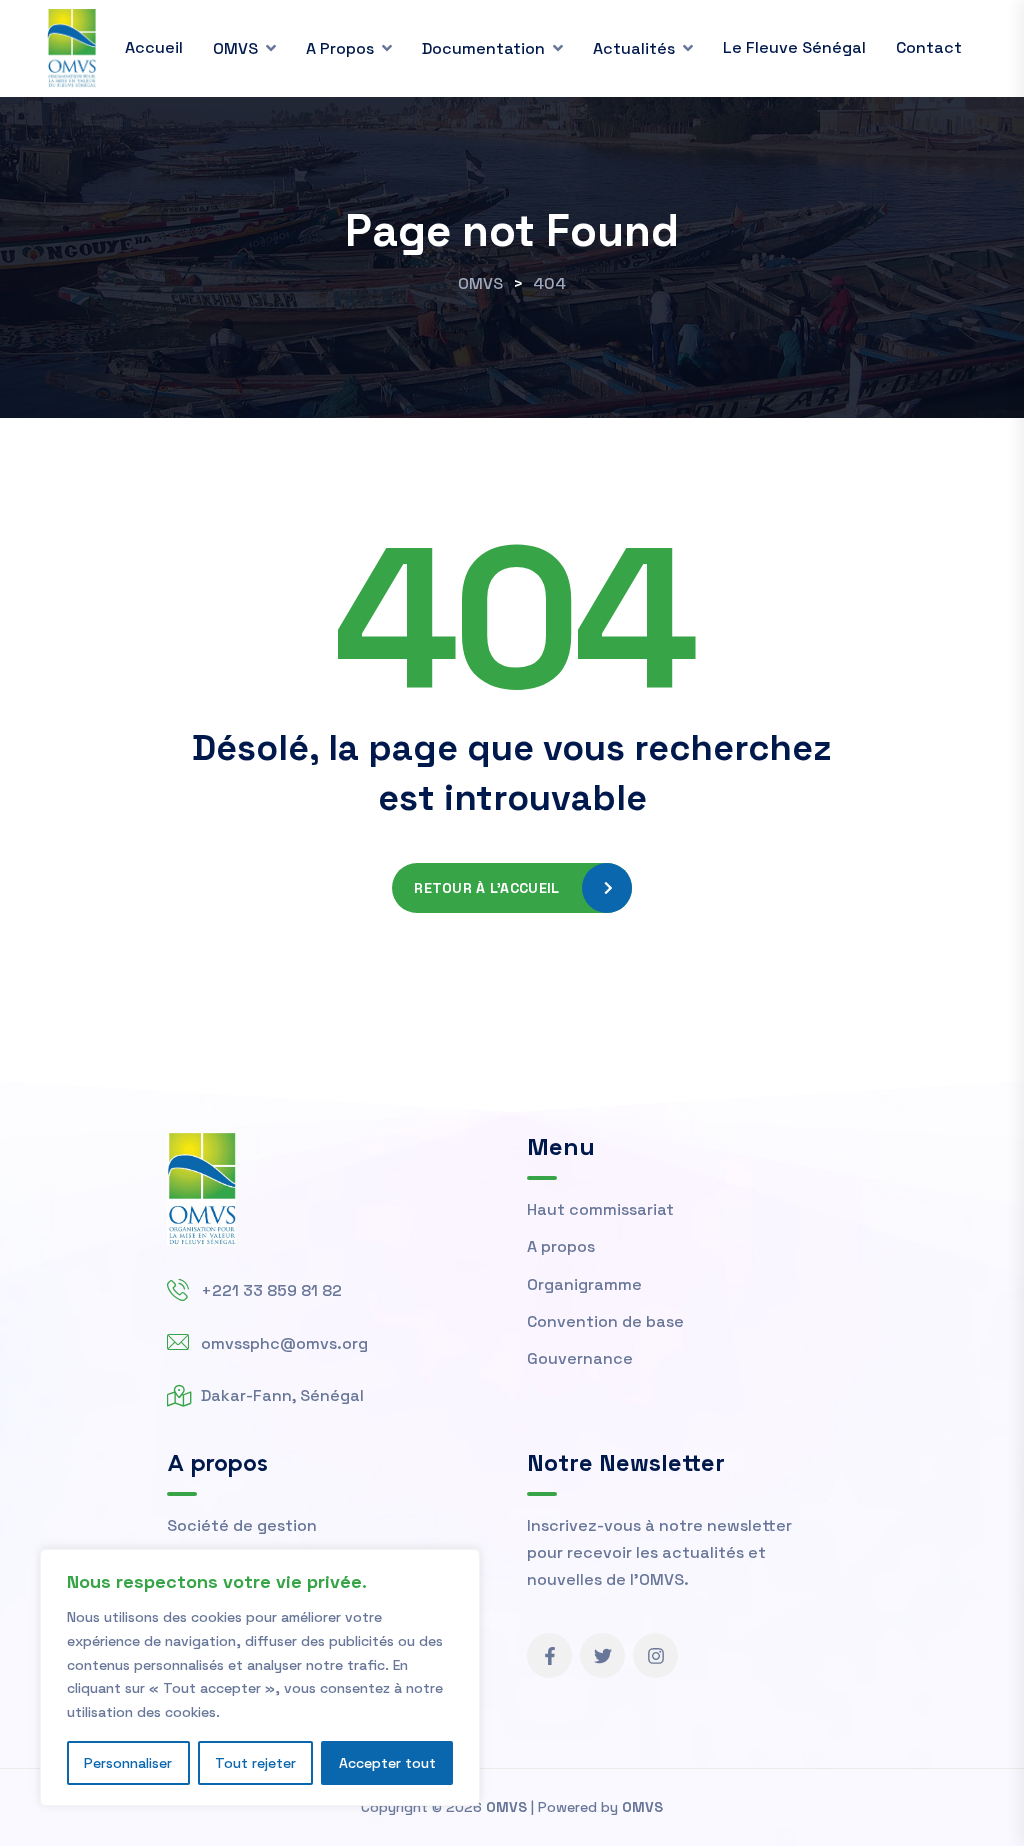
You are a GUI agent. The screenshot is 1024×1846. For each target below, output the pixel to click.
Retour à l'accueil (486, 888)
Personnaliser (128, 1763)
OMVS (235, 48)
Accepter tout (387, 1763)
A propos (340, 48)
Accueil (154, 47)
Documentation (483, 48)
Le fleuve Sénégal (794, 47)
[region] (260, 1677)
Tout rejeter (255, 1763)
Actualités (634, 48)
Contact (929, 47)
